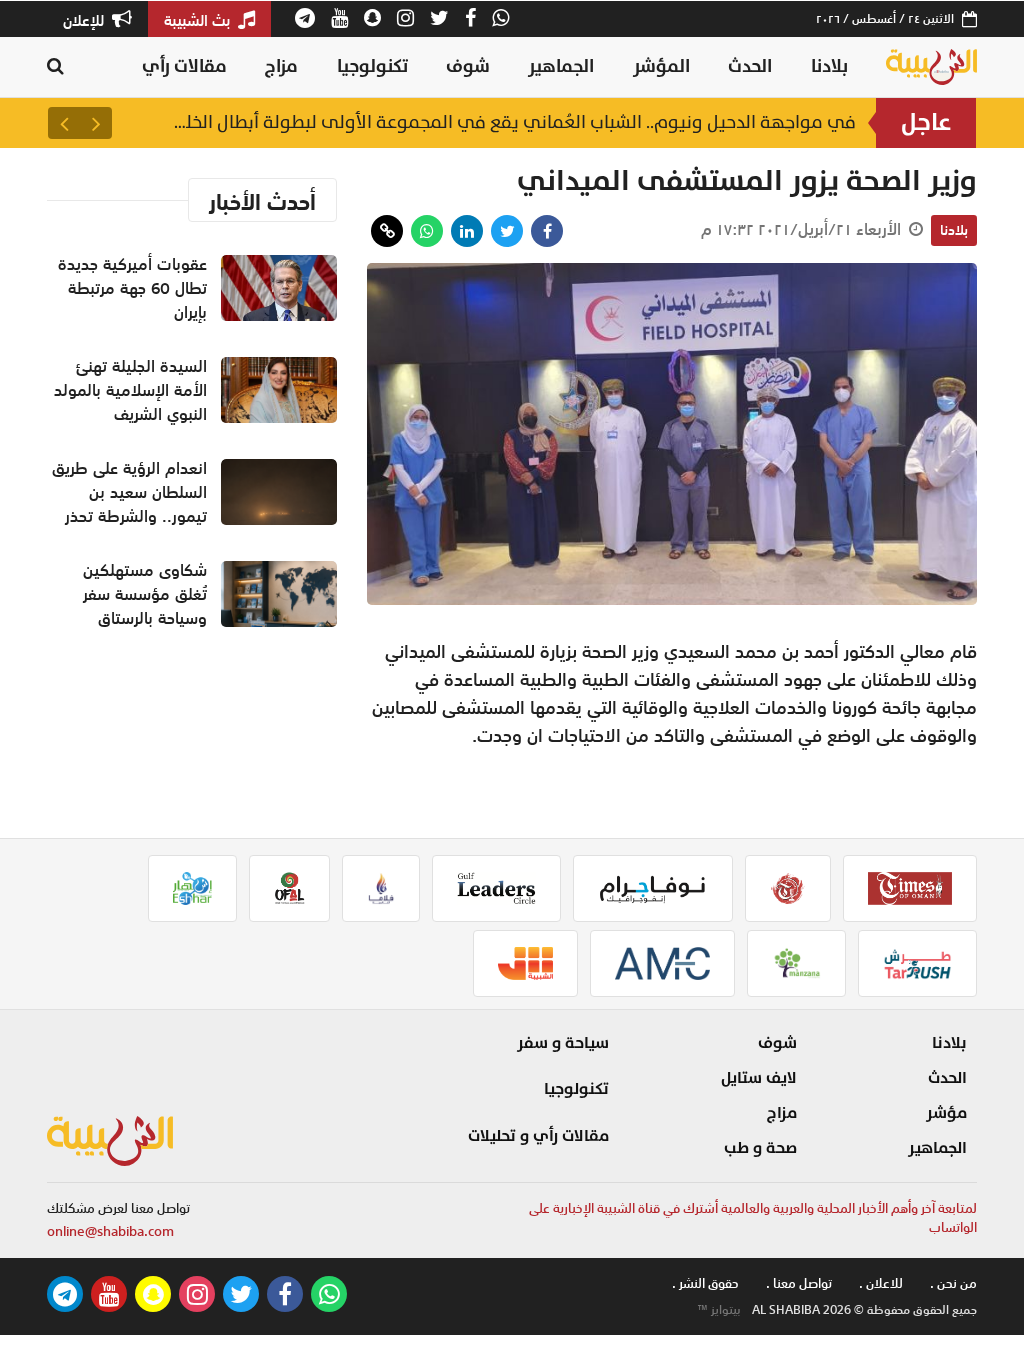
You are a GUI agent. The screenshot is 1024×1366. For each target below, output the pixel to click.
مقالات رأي (184, 66)
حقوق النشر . (705, 1283)
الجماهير (561, 66)
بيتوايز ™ (719, 1310)
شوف (468, 66)
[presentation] (96, 123)
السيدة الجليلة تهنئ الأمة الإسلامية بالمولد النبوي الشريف (130, 390)
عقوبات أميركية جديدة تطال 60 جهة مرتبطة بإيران (637, 122)
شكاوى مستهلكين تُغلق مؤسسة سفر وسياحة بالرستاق (145, 594)
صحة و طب (760, 1148)
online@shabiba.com (110, 1231)
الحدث (750, 66)
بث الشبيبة (199, 20)
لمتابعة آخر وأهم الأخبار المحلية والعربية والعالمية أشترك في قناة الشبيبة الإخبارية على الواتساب (753, 1218)
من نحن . (953, 1283)
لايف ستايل (759, 1078)
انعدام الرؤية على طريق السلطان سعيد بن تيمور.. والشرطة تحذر (129, 492)
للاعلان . (881, 1283)
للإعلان (85, 20)
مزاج (281, 66)
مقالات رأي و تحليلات (538, 1136)
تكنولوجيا (372, 66)
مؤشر (946, 1113)
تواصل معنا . (799, 1283)
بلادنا (829, 66)
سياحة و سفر (563, 1043)
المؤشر (661, 66)
